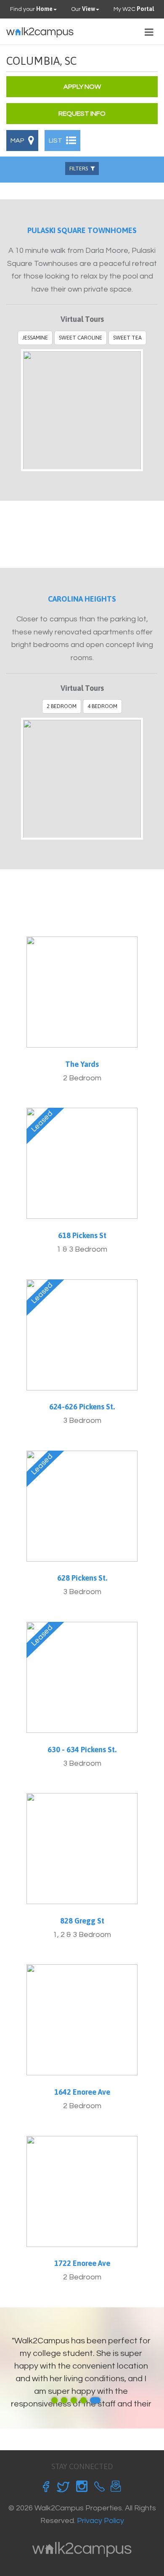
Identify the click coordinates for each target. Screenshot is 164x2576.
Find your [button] (31, 9)
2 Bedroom (62, 706)
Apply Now (82, 87)
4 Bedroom (102, 706)
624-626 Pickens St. (82, 1407)
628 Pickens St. (82, 1578)
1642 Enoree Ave (82, 2092)
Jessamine (35, 338)
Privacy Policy (101, 2521)
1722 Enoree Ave (82, 2263)
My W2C (134, 9)
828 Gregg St (82, 1921)
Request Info (82, 114)
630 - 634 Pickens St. (82, 1750)
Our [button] (83, 9)
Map (18, 141)
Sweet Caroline (81, 338)
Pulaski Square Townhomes (82, 230)
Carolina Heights (82, 599)
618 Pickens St (82, 1235)
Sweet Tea (127, 338)
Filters (80, 168)
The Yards (82, 1064)
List (56, 141)
